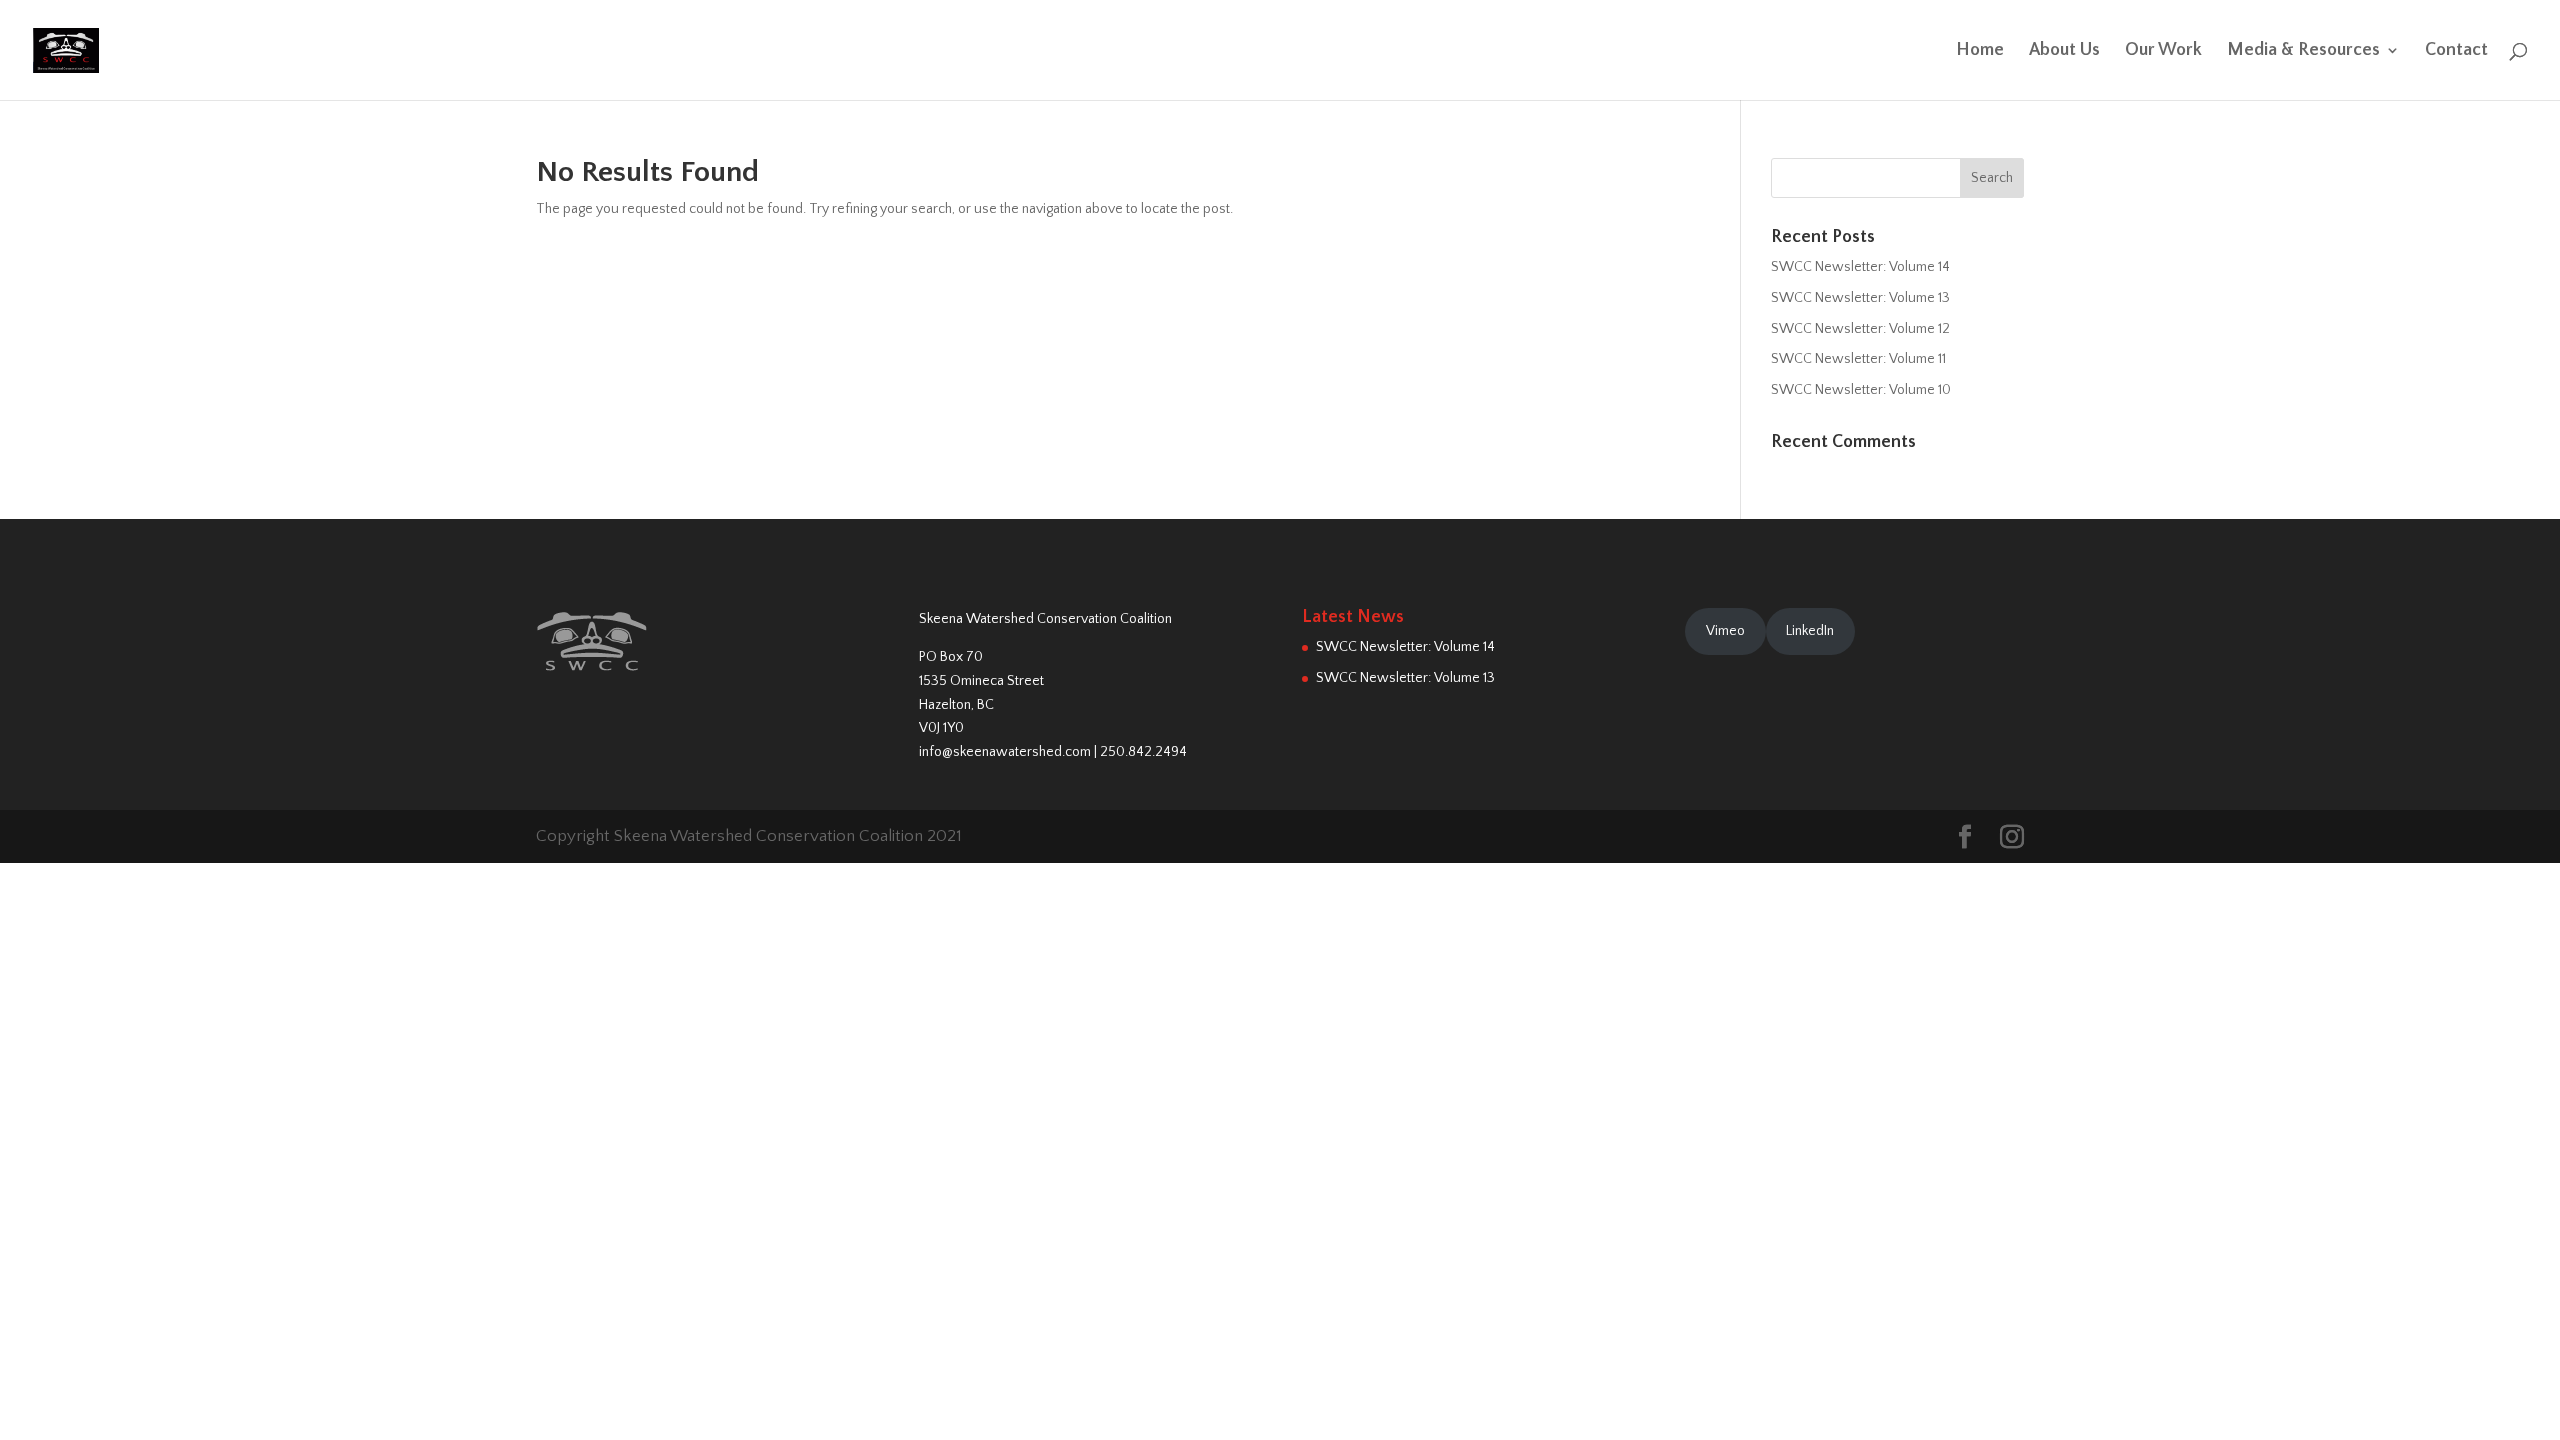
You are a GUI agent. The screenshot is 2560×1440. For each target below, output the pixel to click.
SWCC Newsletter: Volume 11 (1858, 359)
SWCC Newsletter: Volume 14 (1860, 267)
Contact (2456, 51)
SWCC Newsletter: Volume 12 (1860, 329)
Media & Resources (2303, 51)
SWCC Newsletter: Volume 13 (1860, 298)
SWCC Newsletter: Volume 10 (1861, 390)
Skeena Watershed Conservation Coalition (1045, 619)
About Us (2064, 51)
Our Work (2163, 51)
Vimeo (1725, 631)
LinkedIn (1810, 631)
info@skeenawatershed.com (1005, 752)
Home (1980, 51)
